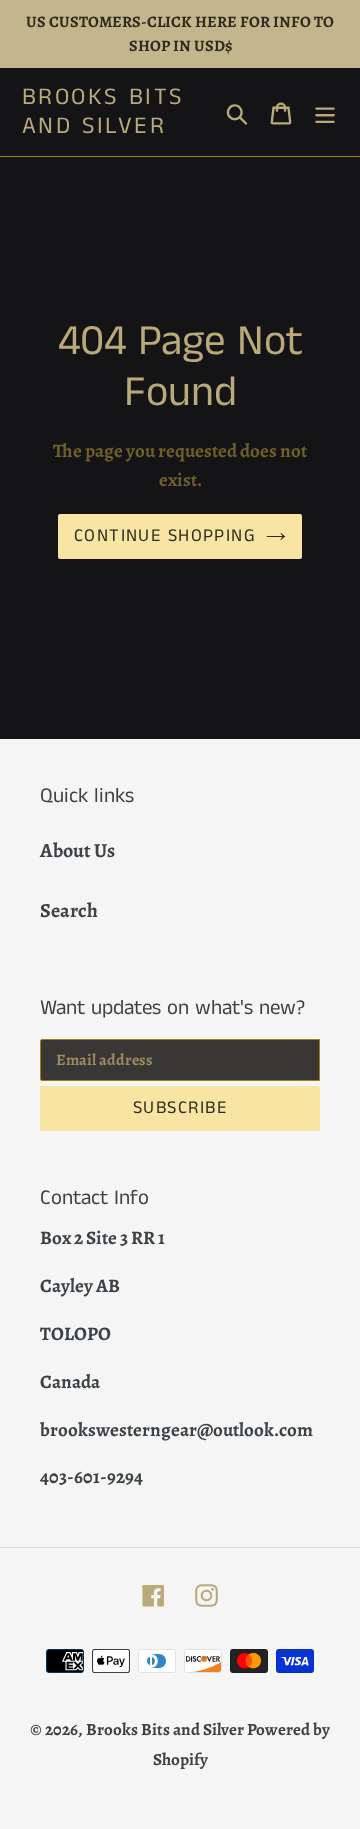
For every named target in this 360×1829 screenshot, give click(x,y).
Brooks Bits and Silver (103, 112)
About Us (77, 850)
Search (69, 910)
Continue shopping (165, 536)
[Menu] (325, 112)
